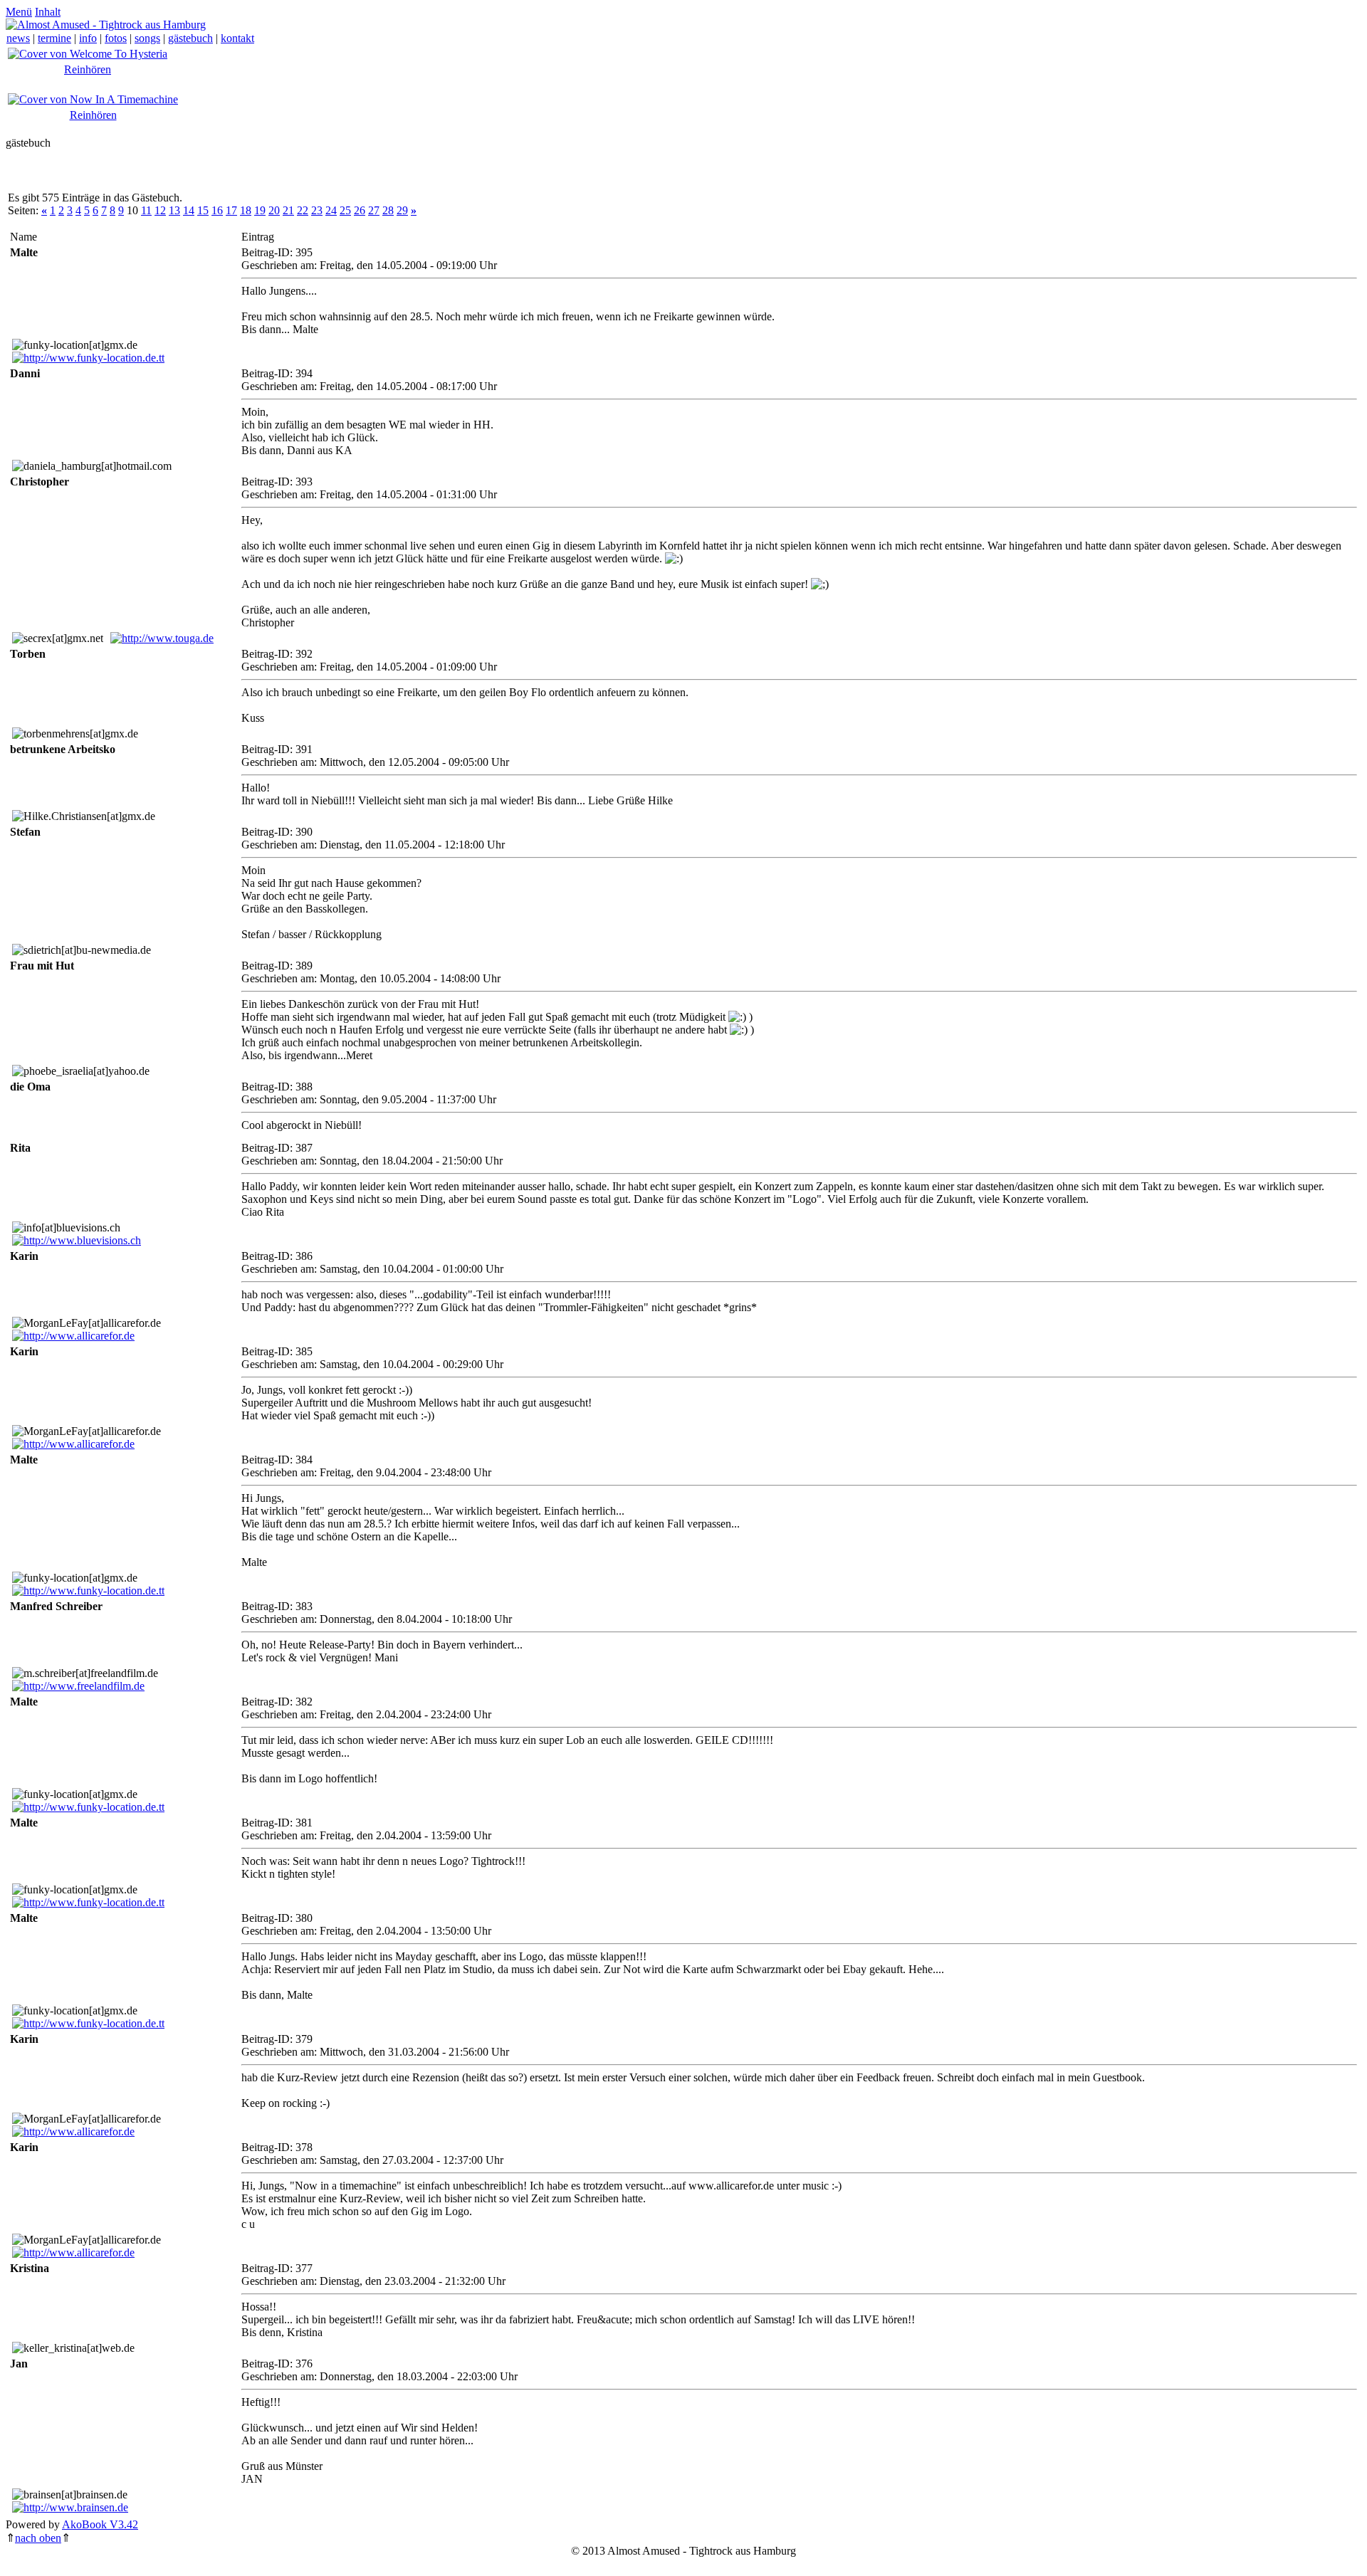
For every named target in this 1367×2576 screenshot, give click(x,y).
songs (147, 38)
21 (288, 210)
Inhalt (48, 12)
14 (189, 210)
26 (360, 210)
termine (54, 38)
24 (331, 210)
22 (303, 210)
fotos (116, 38)
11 (146, 210)
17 (231, 210)
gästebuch (190, 38)
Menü (19, 12)
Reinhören (88, 69)
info (88, 38)
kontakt (237, 38)
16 (217, 210)
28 (388, 210)
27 (374, 210)
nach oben (38, 2538)
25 (345, 210)
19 (260, 210)
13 (174, 210)
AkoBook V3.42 (100, 2524)
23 (317, 210)
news (18, 38)
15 (203, 210)
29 (402, 210)
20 (274, 210)
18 (246, 210)
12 (160, 210)
